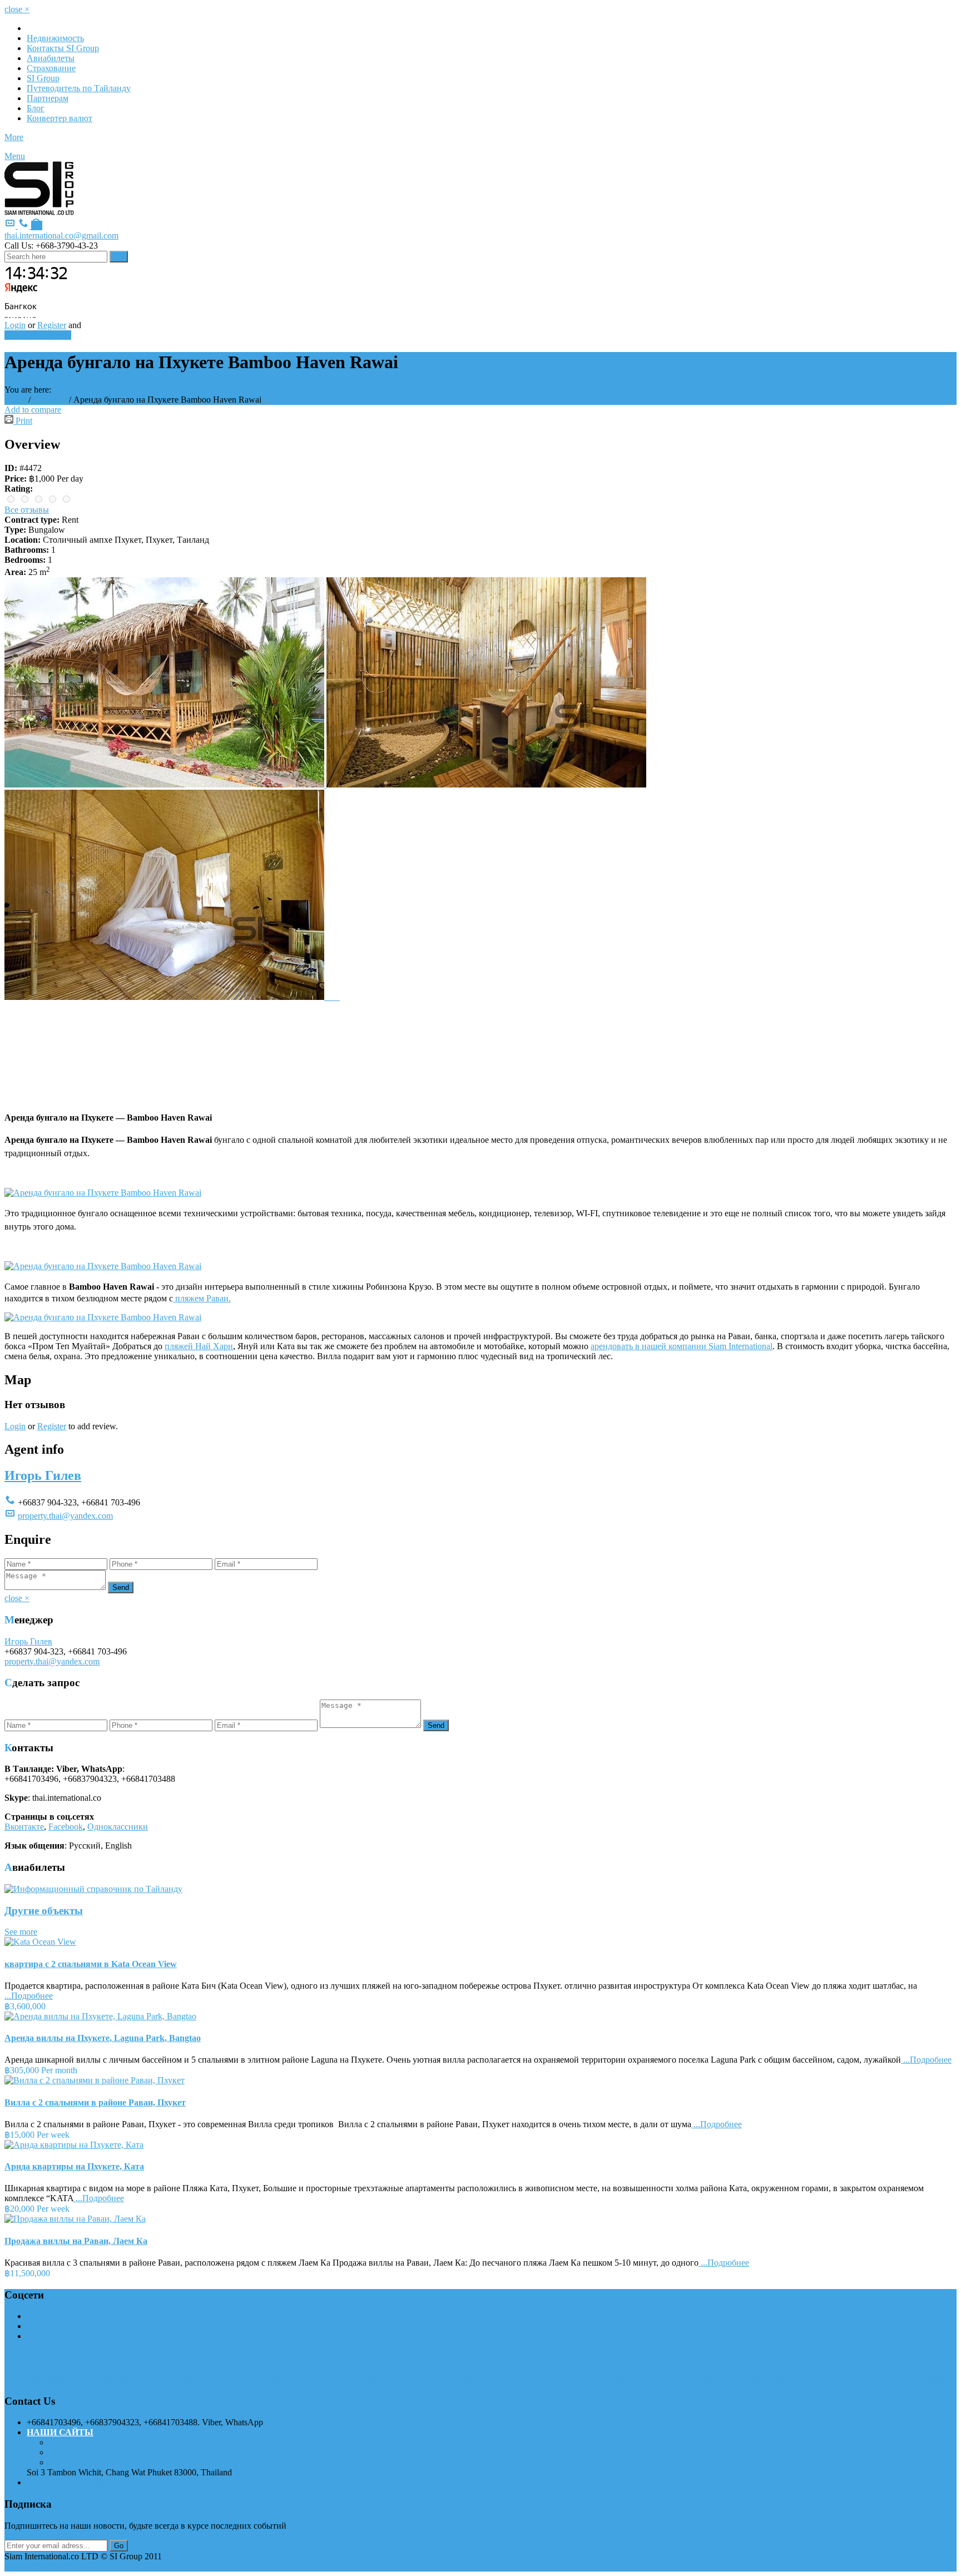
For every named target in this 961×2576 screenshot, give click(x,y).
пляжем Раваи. (202, 1298)
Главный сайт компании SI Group (113, 2442)
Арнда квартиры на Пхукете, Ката (74, 2166)
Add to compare (33, 410)
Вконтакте (24, 1827)
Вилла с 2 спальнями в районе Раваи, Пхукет (95, 2102)
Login (15, 325)
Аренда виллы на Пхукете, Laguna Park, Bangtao (103, 2038)
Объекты (50, 400)
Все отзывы (27, 510)
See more (21, 1932)
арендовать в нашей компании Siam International (682, 1346)
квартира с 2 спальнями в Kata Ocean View (91, 1964)
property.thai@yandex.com (65, 1516)
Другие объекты (44, 1911)
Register (52, 325)
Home (15, 400)
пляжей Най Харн (199, 1346)
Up (10, 2566)
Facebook (66, 1827)
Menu (15, 156)
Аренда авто (73, 2462)
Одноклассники (118, 1827)
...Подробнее (29, 1996)
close (17, 9)
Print (23, 421)
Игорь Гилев (43, 1475)
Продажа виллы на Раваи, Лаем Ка (76, 2241)
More (14, 137)
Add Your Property (38, 335)
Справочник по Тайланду (98, 2452)
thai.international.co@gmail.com (61, 236)
